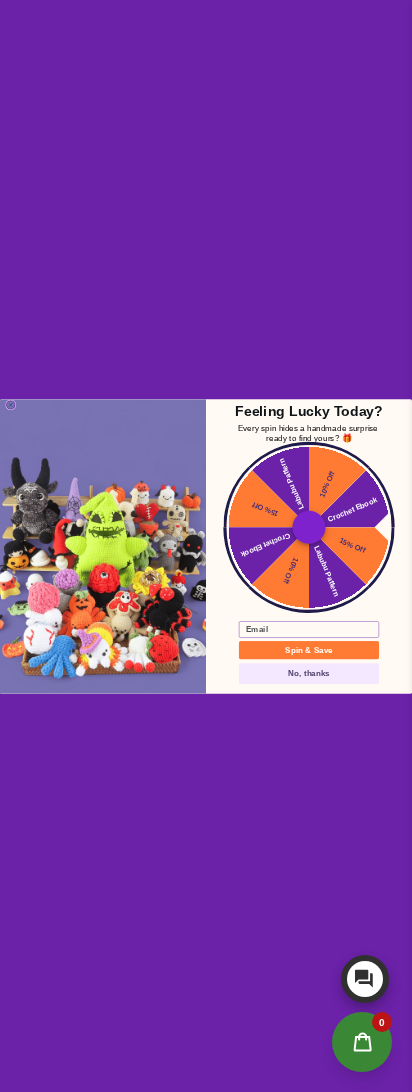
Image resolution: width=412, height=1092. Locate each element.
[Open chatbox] (365, 979)
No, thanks (309, 672)
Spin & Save (308, 649)
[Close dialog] (11, 404)
